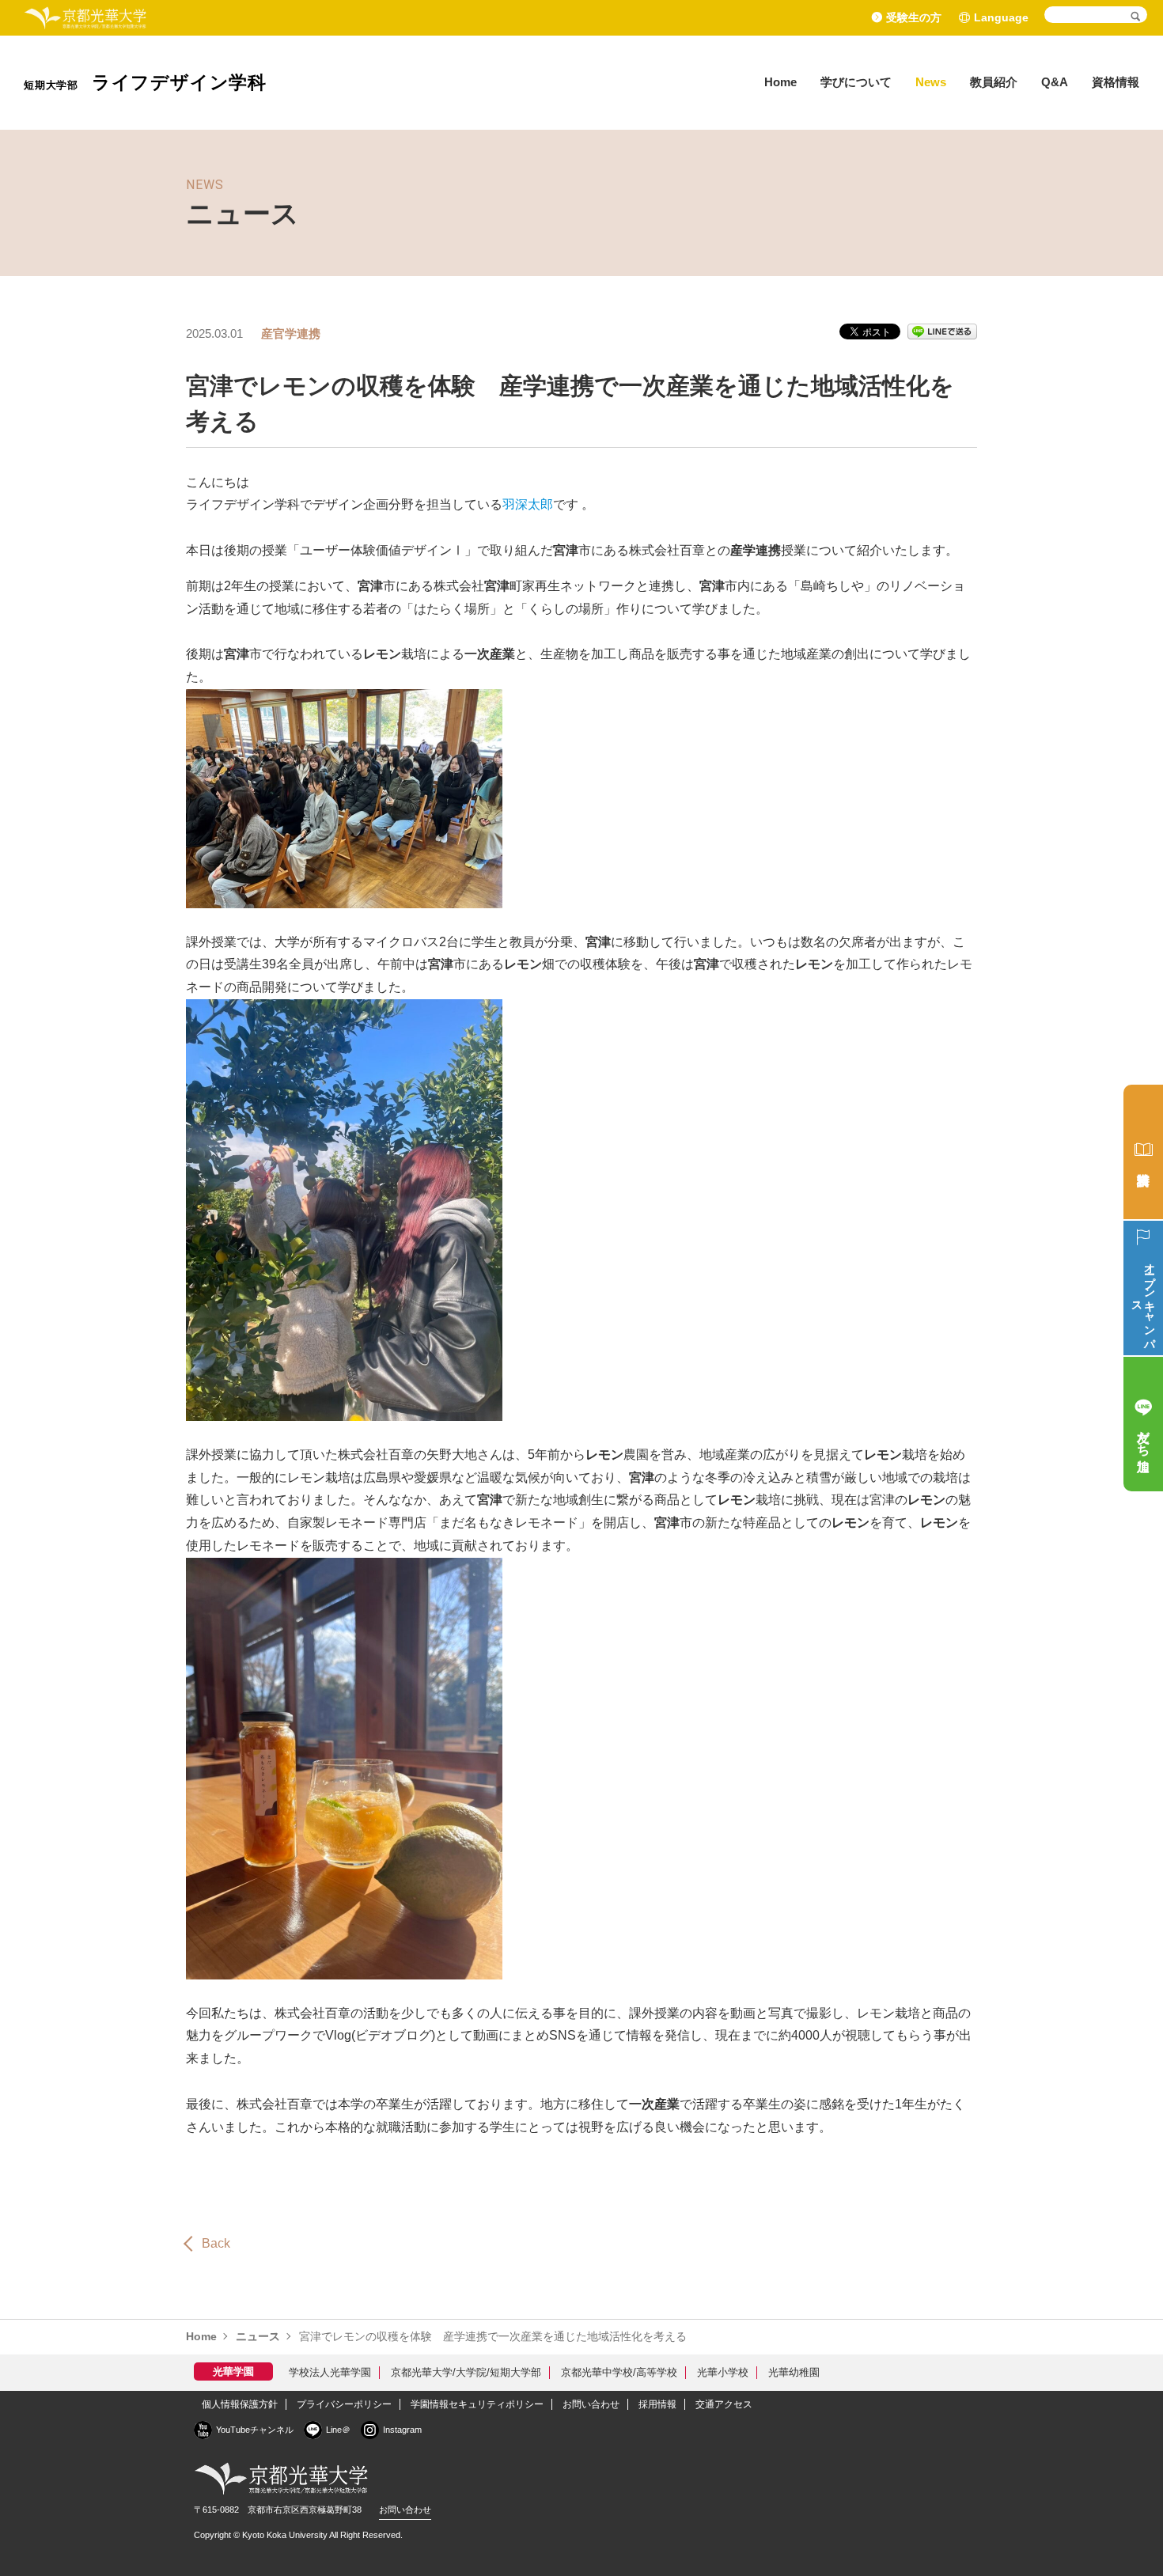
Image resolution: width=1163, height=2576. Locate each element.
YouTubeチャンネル (255, 2430)
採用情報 (657, 2404)
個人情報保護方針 (240, 2404)
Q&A (1055, 82)
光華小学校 (723, 2372)
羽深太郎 (528, 504)
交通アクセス (724, 2404)
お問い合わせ (591, 2404)
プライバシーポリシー (344, 2404)
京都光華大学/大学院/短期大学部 (466, 2372)
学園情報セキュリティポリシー (477, 2404)
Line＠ (338, 2430)
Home (780, 82)
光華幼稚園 (794, 2372)
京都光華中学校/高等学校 (619, 2372)
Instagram (402, 2430)
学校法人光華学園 (330, 2372)
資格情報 (1116, 82)
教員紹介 (994, 82)
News (931, 82)
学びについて (856, 82)
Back (216, 2243)
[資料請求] (1143, 1152)
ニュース (258, 2336)
